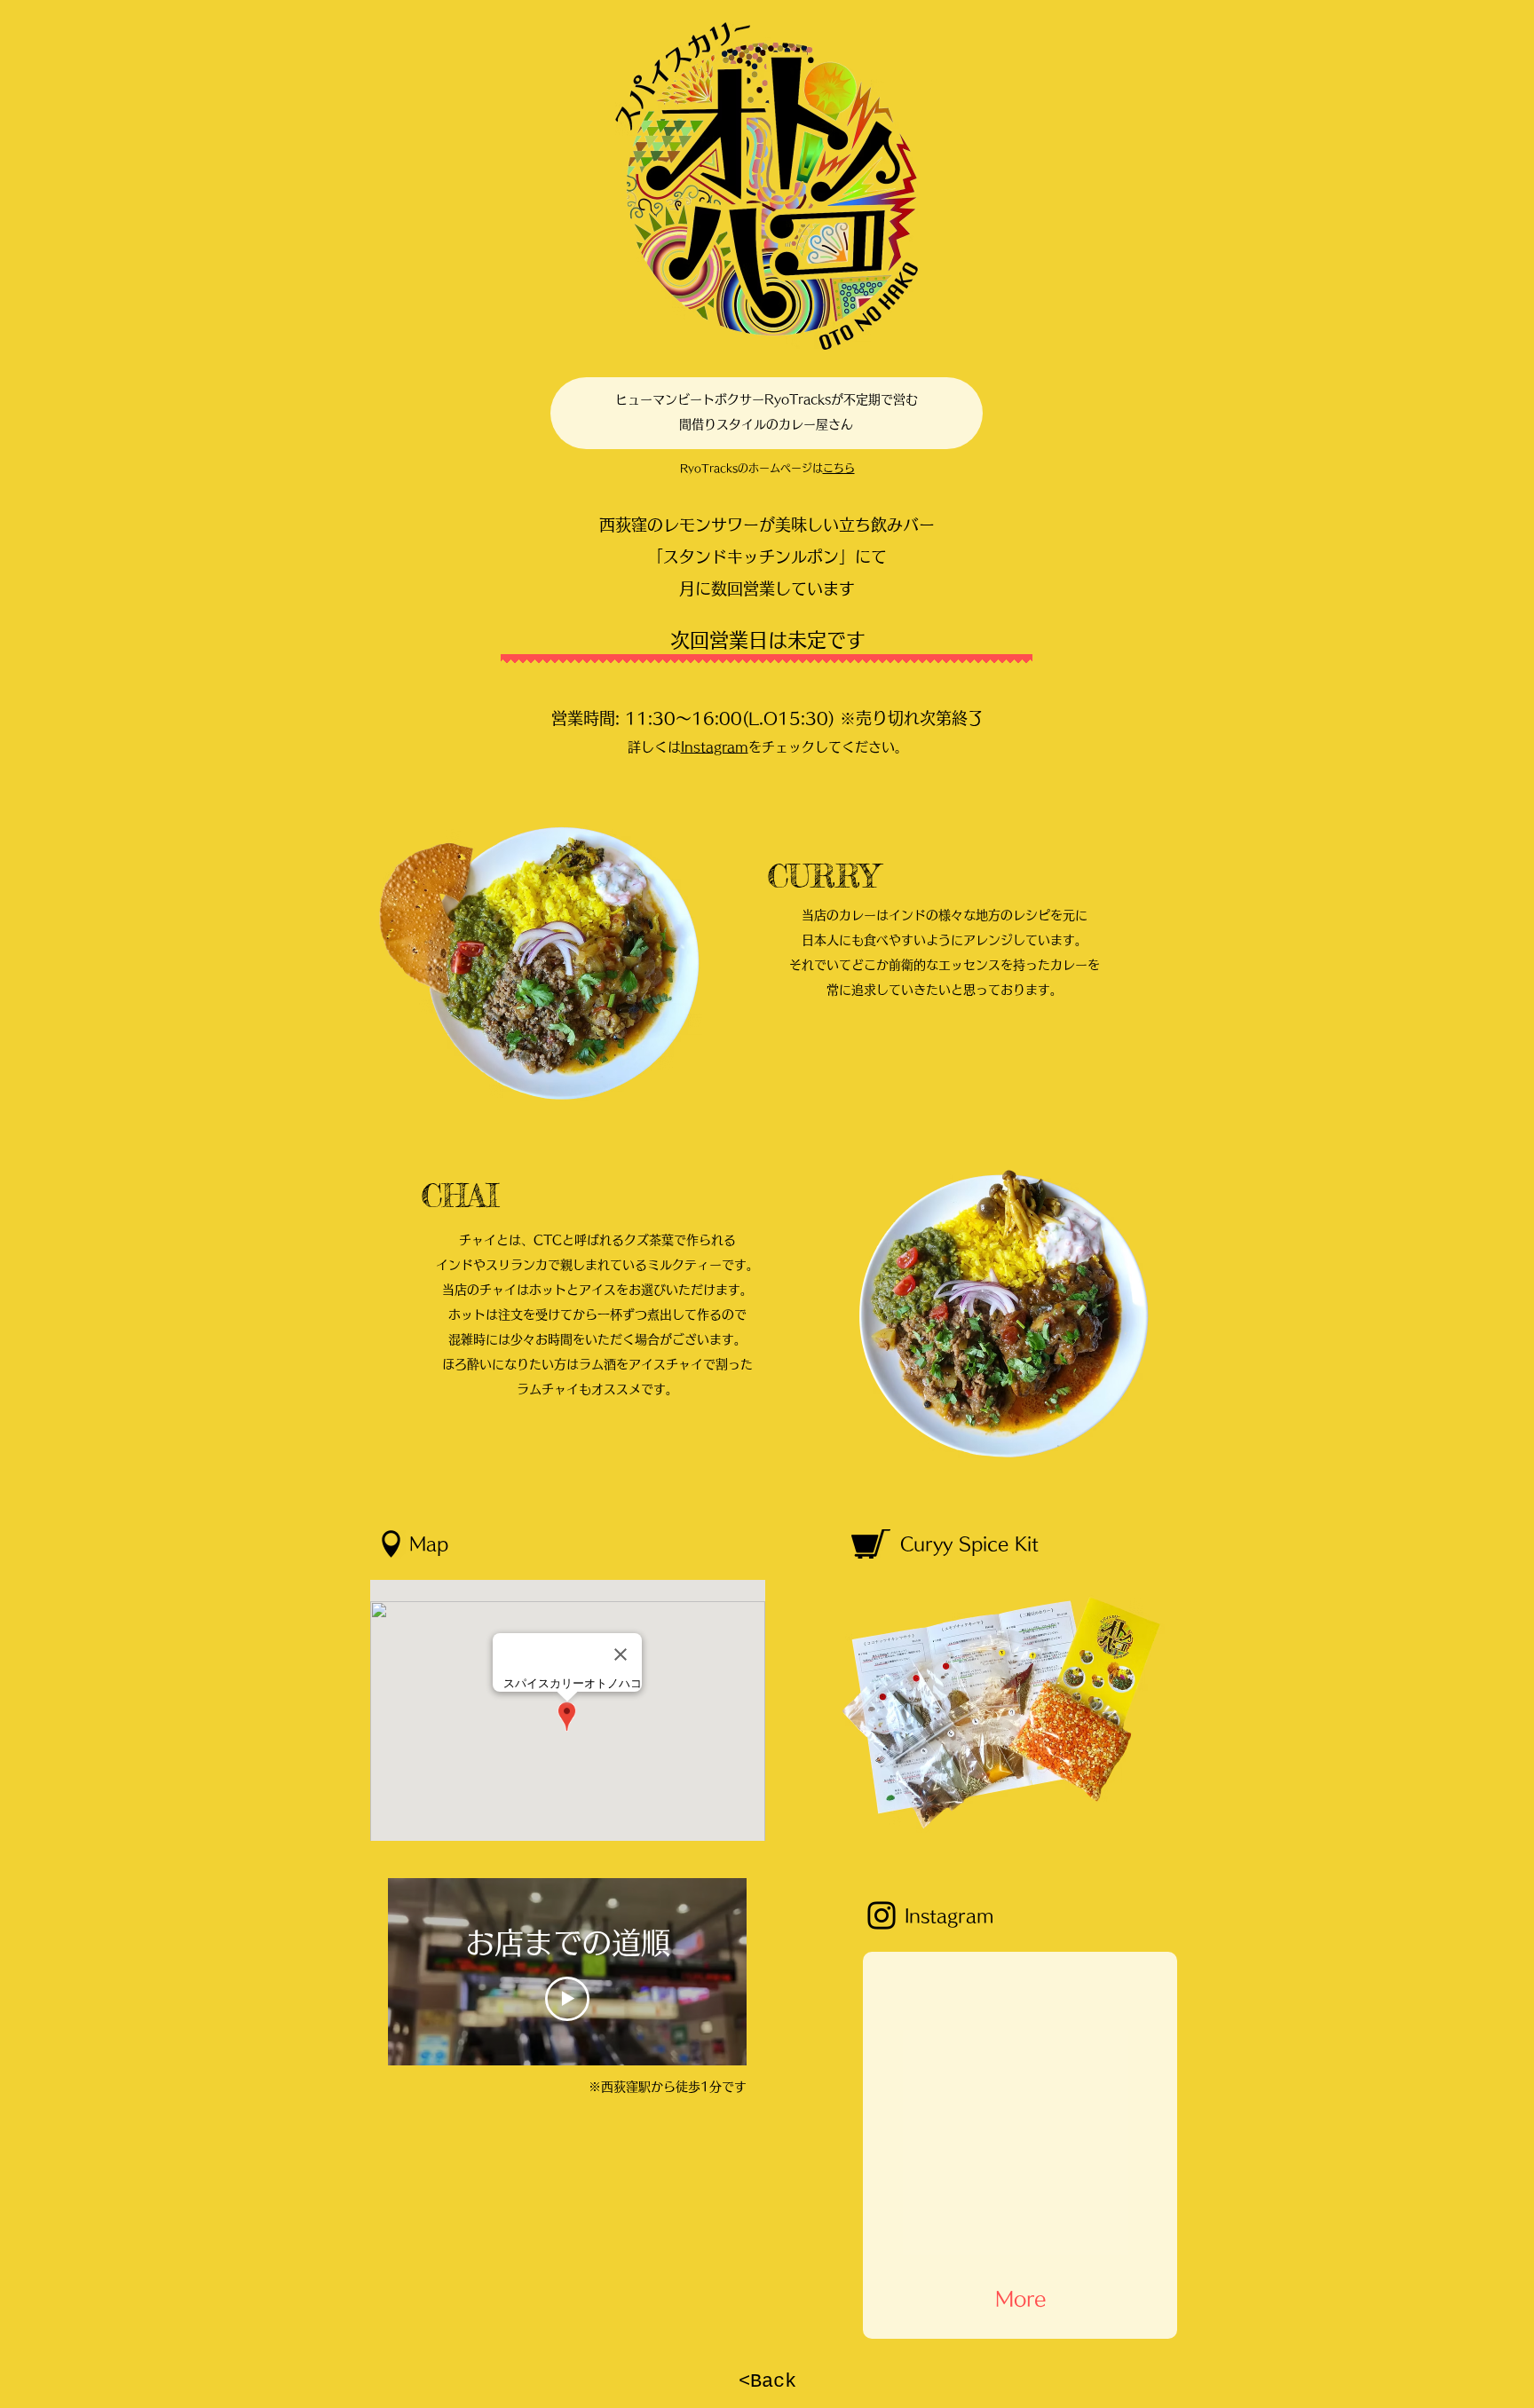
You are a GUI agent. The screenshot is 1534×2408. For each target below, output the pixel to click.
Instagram (715, 747)
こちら (839, 468)
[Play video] (567, 1999)
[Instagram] (882, 1915)
